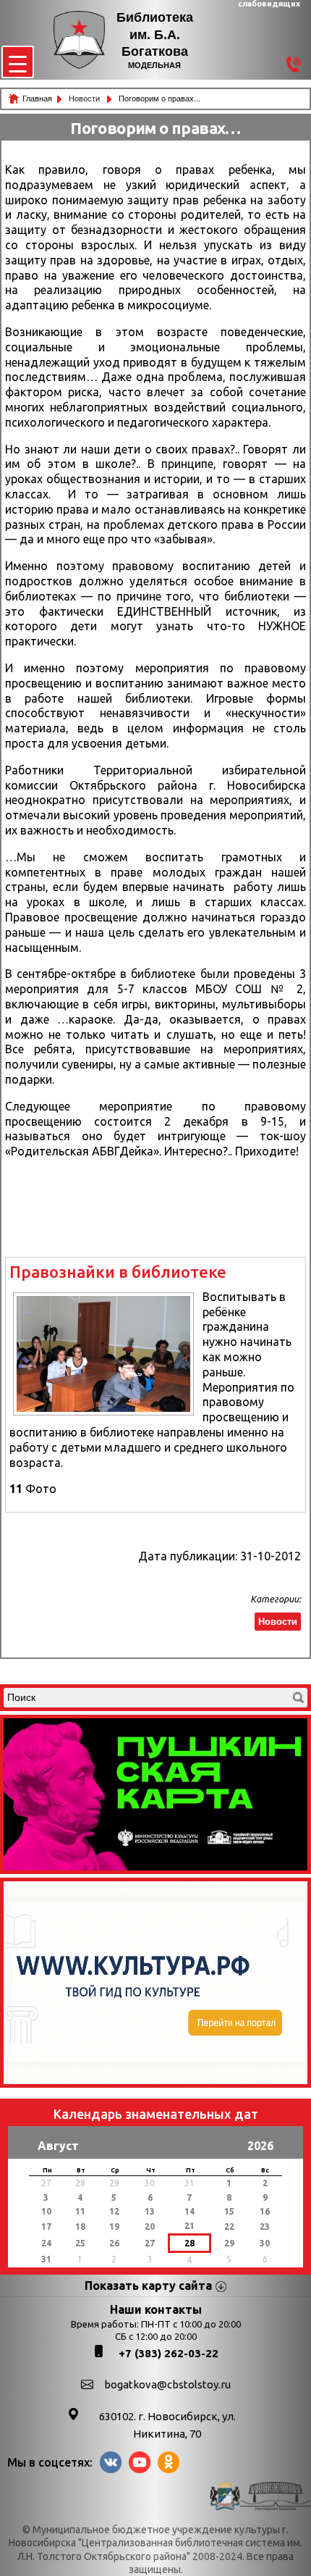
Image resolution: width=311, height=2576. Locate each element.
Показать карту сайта (148, 2286)
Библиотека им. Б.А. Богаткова (155, 34)
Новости (85, 99)
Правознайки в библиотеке (118, 1272)
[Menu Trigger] (18, 62)
